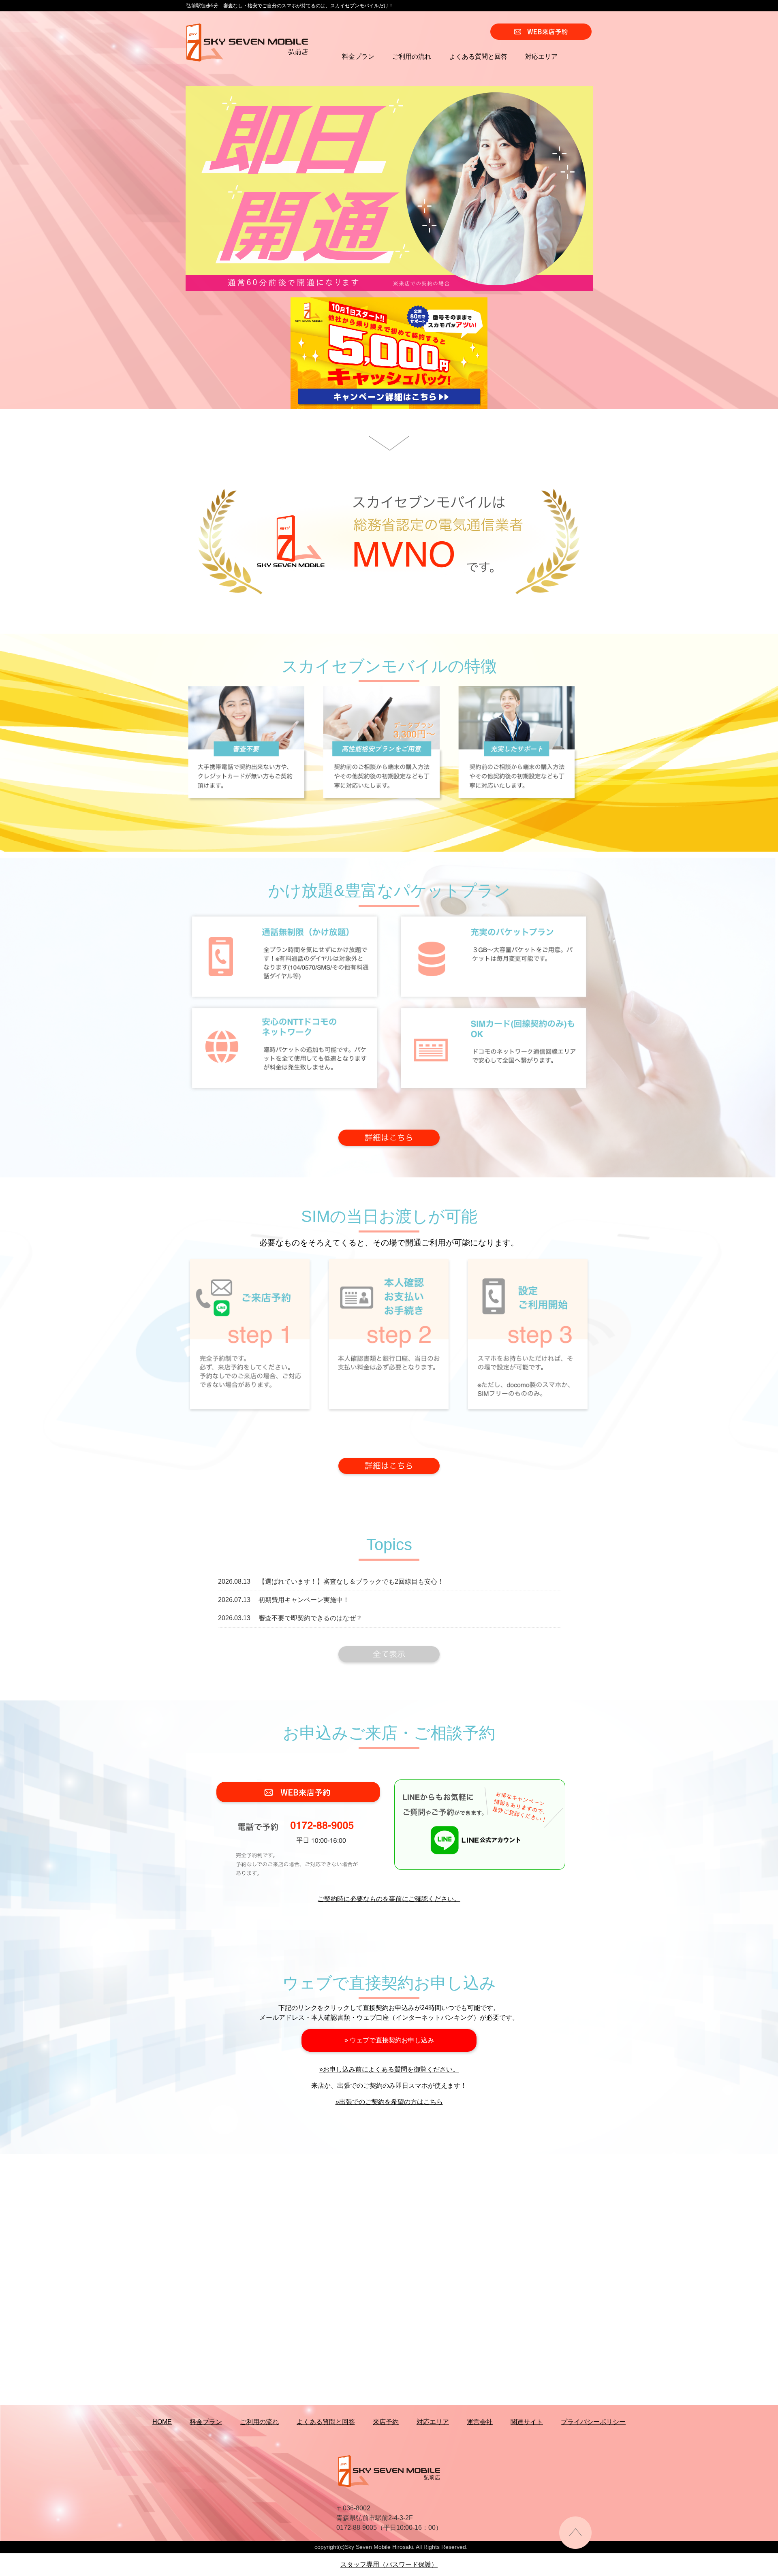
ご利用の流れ (412, 57)
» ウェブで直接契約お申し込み (389, 2040)
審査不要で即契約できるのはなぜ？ (310, 1618)
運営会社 (480, 2422)
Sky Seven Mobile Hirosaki (379, 2547)
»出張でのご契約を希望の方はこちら (389, 2102)
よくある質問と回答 (478, 57)
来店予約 (386, 2422)
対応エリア (541, 57)
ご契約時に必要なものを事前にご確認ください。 (389, 1899)
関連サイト (527, 2422)
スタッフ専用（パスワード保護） (389, 2564)
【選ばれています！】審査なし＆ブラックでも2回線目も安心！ (351, 1582)
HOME (162, 2422)
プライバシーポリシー (593, 2422)
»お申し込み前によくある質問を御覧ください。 (389, 2069)
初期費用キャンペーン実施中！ (304, 1600)
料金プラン (358, 57)
